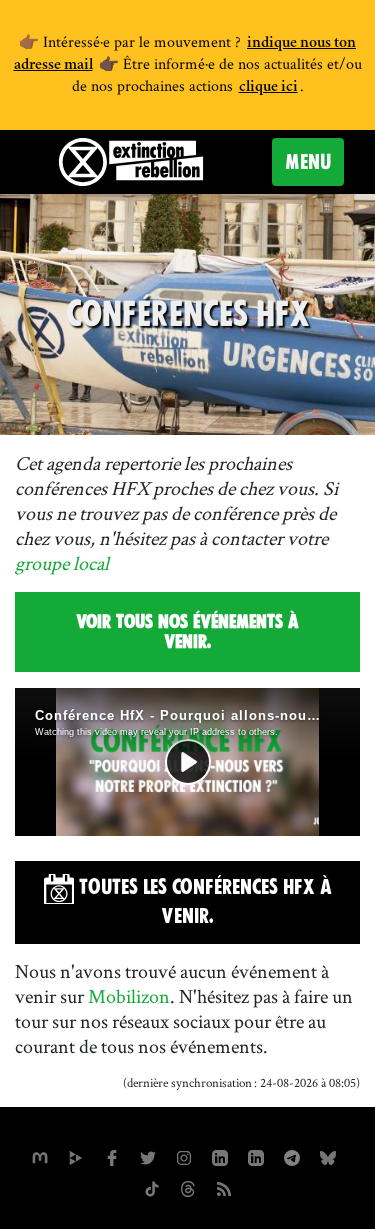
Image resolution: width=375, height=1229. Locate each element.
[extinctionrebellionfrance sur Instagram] (184, 1156)
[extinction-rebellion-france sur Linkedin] (220, 1156)
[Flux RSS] (224, 1187)
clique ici (268, 88)
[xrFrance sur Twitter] (148, 1156)
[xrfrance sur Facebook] (112, 1156)
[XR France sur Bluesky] (328, 1156)
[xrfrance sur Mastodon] (40, 1156)
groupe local (62, 563)
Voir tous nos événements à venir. (187, 631)
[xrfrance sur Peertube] (76, 1156)
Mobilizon (129, 996)
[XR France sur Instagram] (292, 1156)
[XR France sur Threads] (188, 1187)
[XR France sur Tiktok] (152, 1187)
